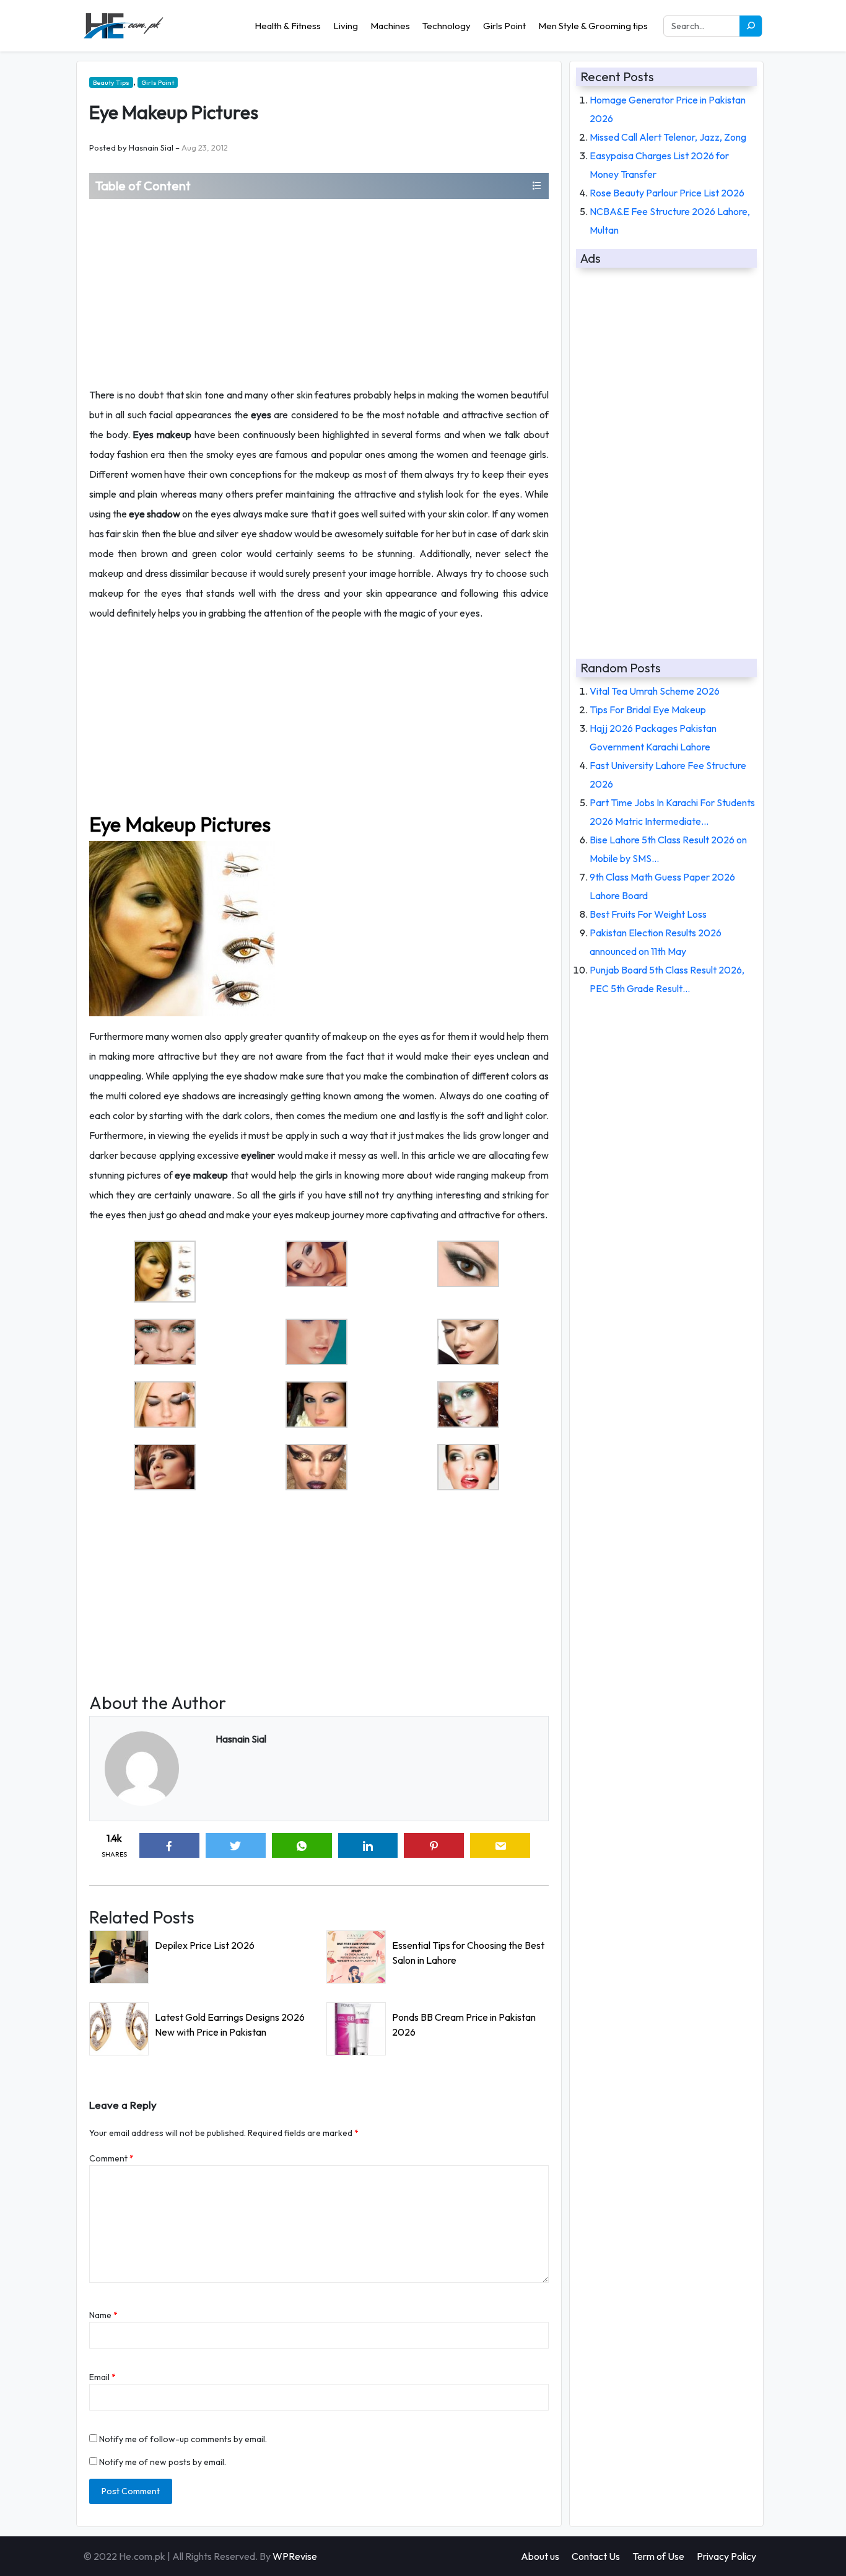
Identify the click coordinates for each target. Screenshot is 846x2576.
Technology (447, 26)
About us (540, 2556)
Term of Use (658, 2556)
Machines (390, 26)
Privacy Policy (726, 2556)
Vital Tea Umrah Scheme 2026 (655, 691)
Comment (111, 2158)
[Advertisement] (319, 292)
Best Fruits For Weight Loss (648, 914)
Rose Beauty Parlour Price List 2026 (667, 193)
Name (103, 2315)
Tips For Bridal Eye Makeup (648, 710)
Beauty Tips (111, 82)
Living (346, 26)
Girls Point (504, 26)
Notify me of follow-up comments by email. (183, 2439)
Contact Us (596, 2556)
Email (102, 2377)
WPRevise (295, 2556)
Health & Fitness (288, 26)
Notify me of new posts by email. (163, 2462)
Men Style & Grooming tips (593, 26)
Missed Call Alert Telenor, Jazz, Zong (668, 137)
